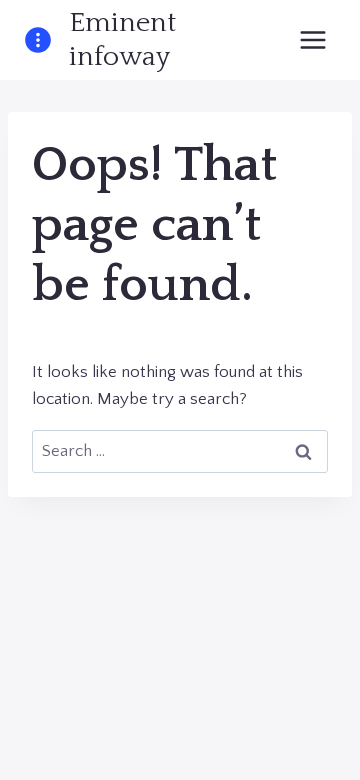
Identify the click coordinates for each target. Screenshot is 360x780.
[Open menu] (312, 39)
